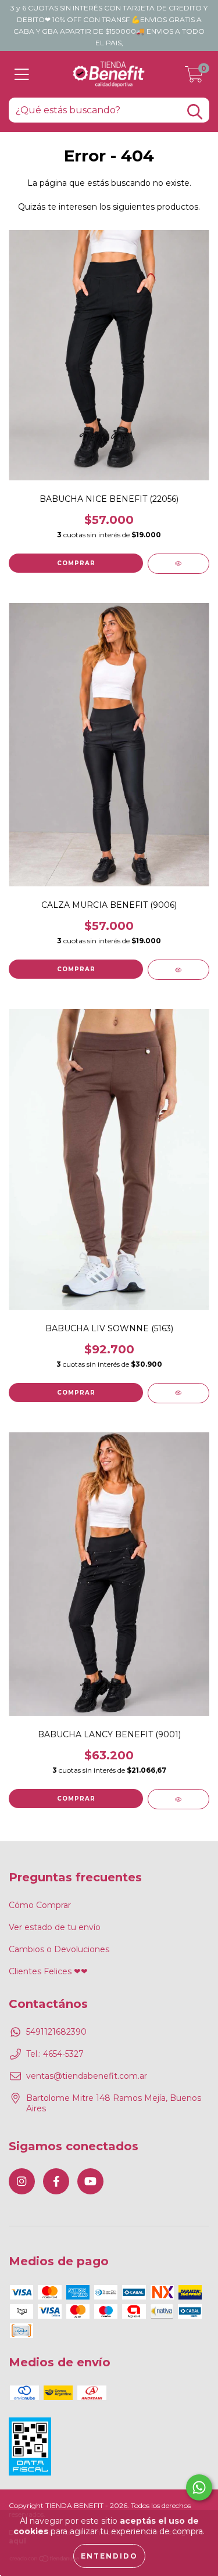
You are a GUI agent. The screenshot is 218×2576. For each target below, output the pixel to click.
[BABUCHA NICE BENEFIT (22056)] (178, 564)
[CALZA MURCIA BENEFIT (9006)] (178, 970)
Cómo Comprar (40, 1905)
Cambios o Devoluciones (59, 1949)
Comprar (76, 563)
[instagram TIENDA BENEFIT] (22, 2181)
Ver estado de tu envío (55, 1927)
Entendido (109, 2556)
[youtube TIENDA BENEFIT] (90, 2181)
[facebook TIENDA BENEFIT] (56, 2181)
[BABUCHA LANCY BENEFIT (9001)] (178, 1799)
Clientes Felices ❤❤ (48, 1971)
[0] (194, 77)
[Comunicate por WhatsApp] (199, 2487)
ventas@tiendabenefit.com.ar (87, 2076)
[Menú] (22, 75)
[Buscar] (195, 112)
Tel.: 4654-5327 (55, 2054)
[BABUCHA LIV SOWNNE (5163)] (178, 1393)
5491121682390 (56, 2032)
